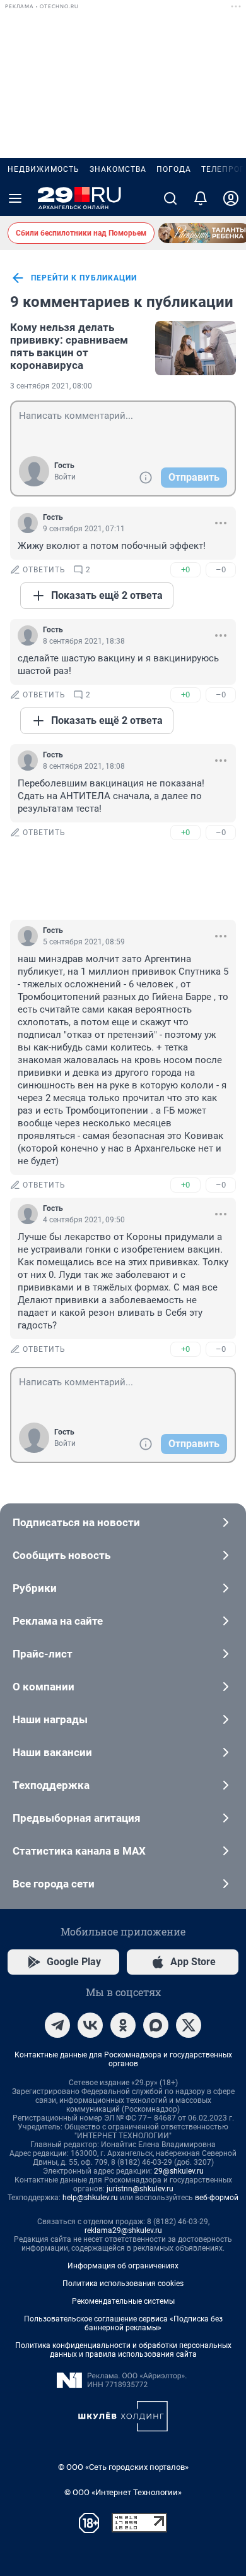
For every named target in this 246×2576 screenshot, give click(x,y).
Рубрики (35, 1588)
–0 (221, 569)
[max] (156, 2025)
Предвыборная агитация (77, 1818)
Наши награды (50, 1719)
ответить (44, 570)
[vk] (90, 2025)
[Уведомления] (201, 198)
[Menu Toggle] (15, 198)
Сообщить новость (61, 1555)
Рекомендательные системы (123, 2301)
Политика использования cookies (123, 2284)
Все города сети (54, 1884)
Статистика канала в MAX (79, 1851)
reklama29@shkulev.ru (123, 2230)
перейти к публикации (84, 278)
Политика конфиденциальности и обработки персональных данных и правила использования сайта (123, 2350)
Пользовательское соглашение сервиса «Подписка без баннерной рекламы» (123, 2323)
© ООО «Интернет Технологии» (123, 2492)
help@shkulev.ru (90, 2198)
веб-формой (217, 2198)
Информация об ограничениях (123, 2266)
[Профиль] (231, 198)
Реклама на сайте (58, 1621)
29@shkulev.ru (179, 2171)
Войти (65, 477)
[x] (189, 2025)
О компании (44, 1687)
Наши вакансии (52, 1752)
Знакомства (118, 169)
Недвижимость (44, 169)
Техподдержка (51, 1785)
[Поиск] (170, 198)
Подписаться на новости (76, 1522)
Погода (174, 169)
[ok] (123, 2025)
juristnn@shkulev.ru (140, 2189)
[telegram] (57, 2025)
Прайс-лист (43, 1654)
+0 (185, 569)
